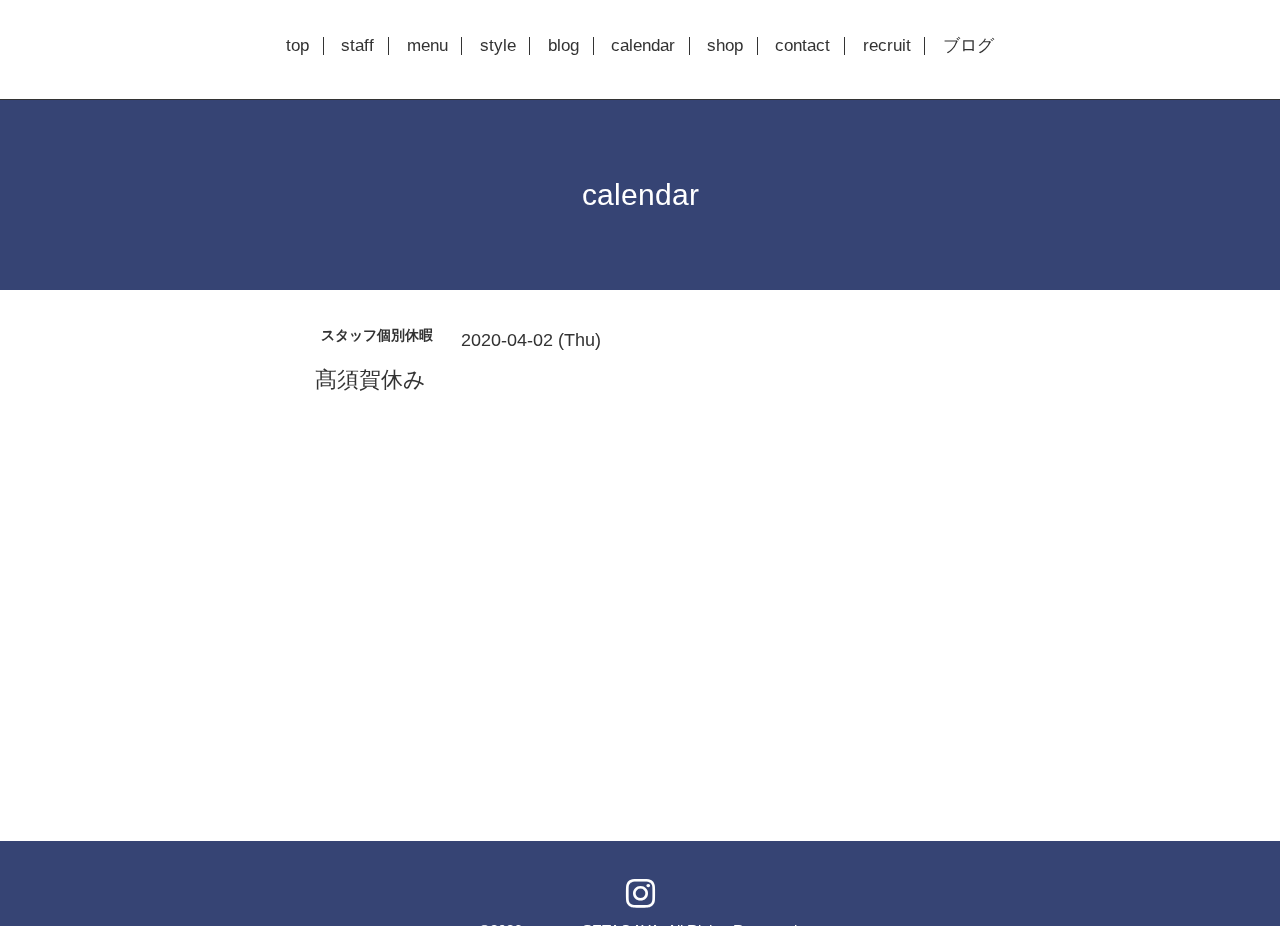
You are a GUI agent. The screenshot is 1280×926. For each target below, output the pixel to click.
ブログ (968, 46)
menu (427, 46)
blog (563, 46)
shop (725, 46)
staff (357, 46)
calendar (643, 46)
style (498, 46)
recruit (887, 46)
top (297, 46)
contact (802, 46)
